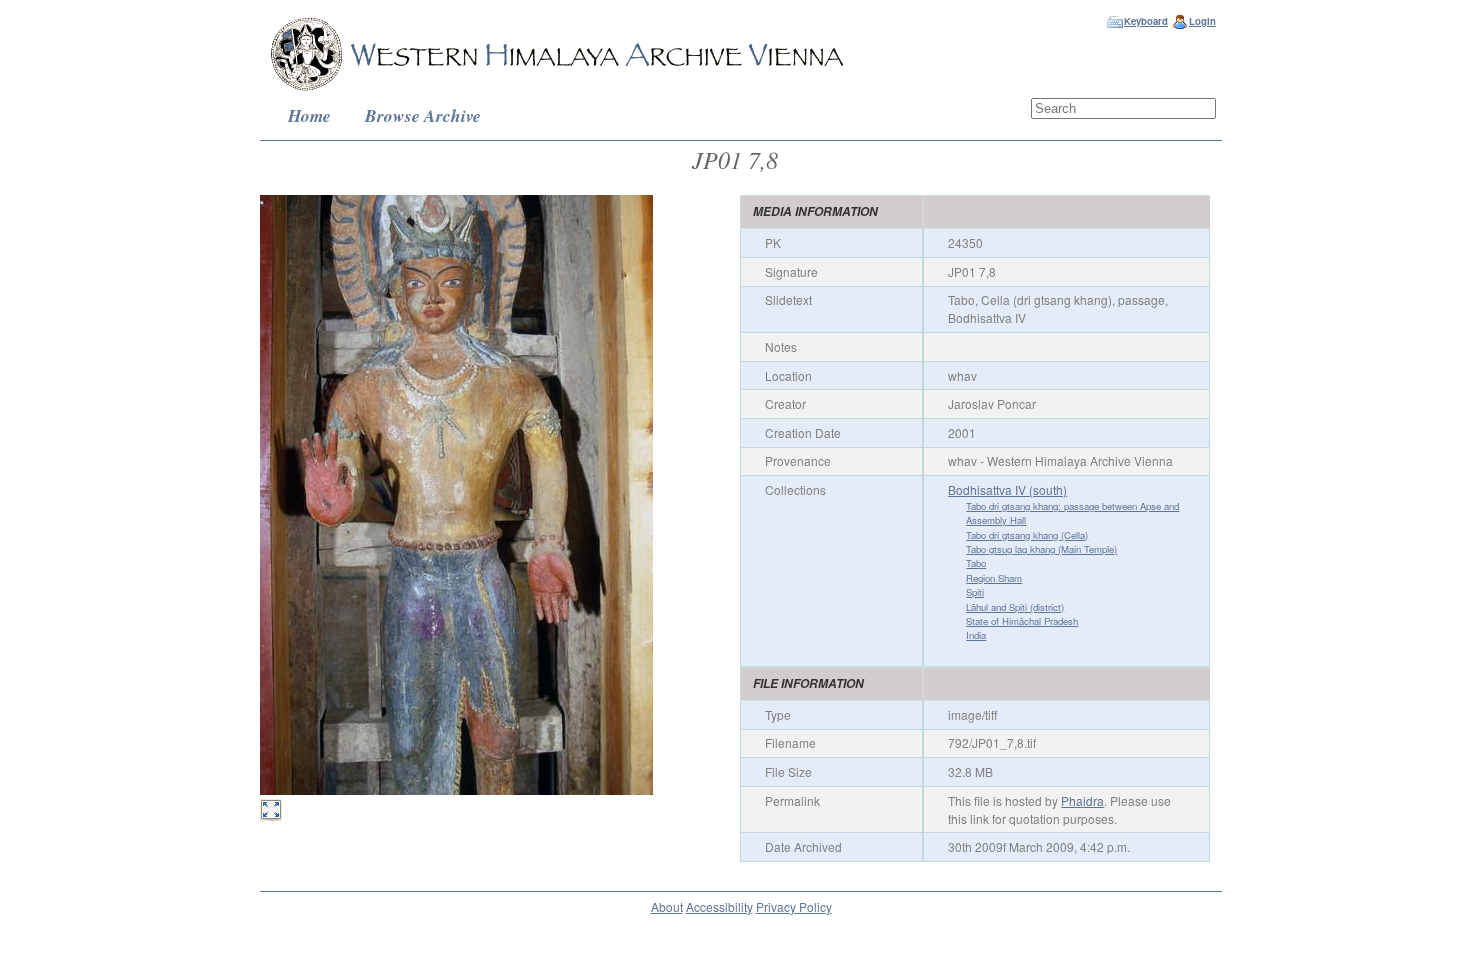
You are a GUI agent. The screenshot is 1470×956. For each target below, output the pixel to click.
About (667, 906)
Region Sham (994, 578)
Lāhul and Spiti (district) (1015, 607)
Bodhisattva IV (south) (1007, 489)
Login (1202, 21)
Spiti (975, 592)
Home (309, 115)
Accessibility (719, 906)
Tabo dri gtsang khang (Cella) (1027, 535)
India (976, 635)
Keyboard (1146, 21)
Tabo (976, 563)
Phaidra (1082, 800)
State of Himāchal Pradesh (1022, 621)
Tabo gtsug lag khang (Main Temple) (1041, 549)
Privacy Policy (794, 906)
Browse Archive (423, 115)
